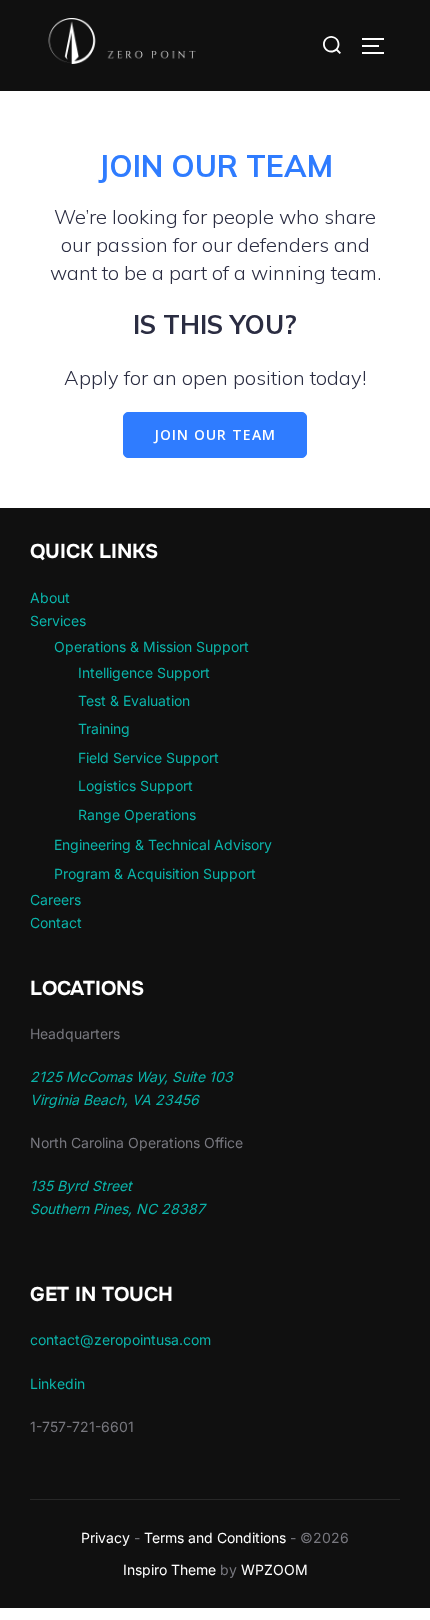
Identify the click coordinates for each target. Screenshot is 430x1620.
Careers (55, 899)
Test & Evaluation (134, 700)
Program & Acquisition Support (155, 873)
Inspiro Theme (169, 1569)
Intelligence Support (144, 672)
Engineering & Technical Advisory (163, 844)
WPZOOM (274, 1569)
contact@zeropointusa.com (120, 1339)
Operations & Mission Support (151, 646)
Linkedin (57, 1383)
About (50, 597)
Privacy (105, 1537)
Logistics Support (135, 785)
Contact (56, 922)
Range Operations (137, 814)
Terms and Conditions (215, 1537)
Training (104, 728)
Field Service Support (148, 757)
